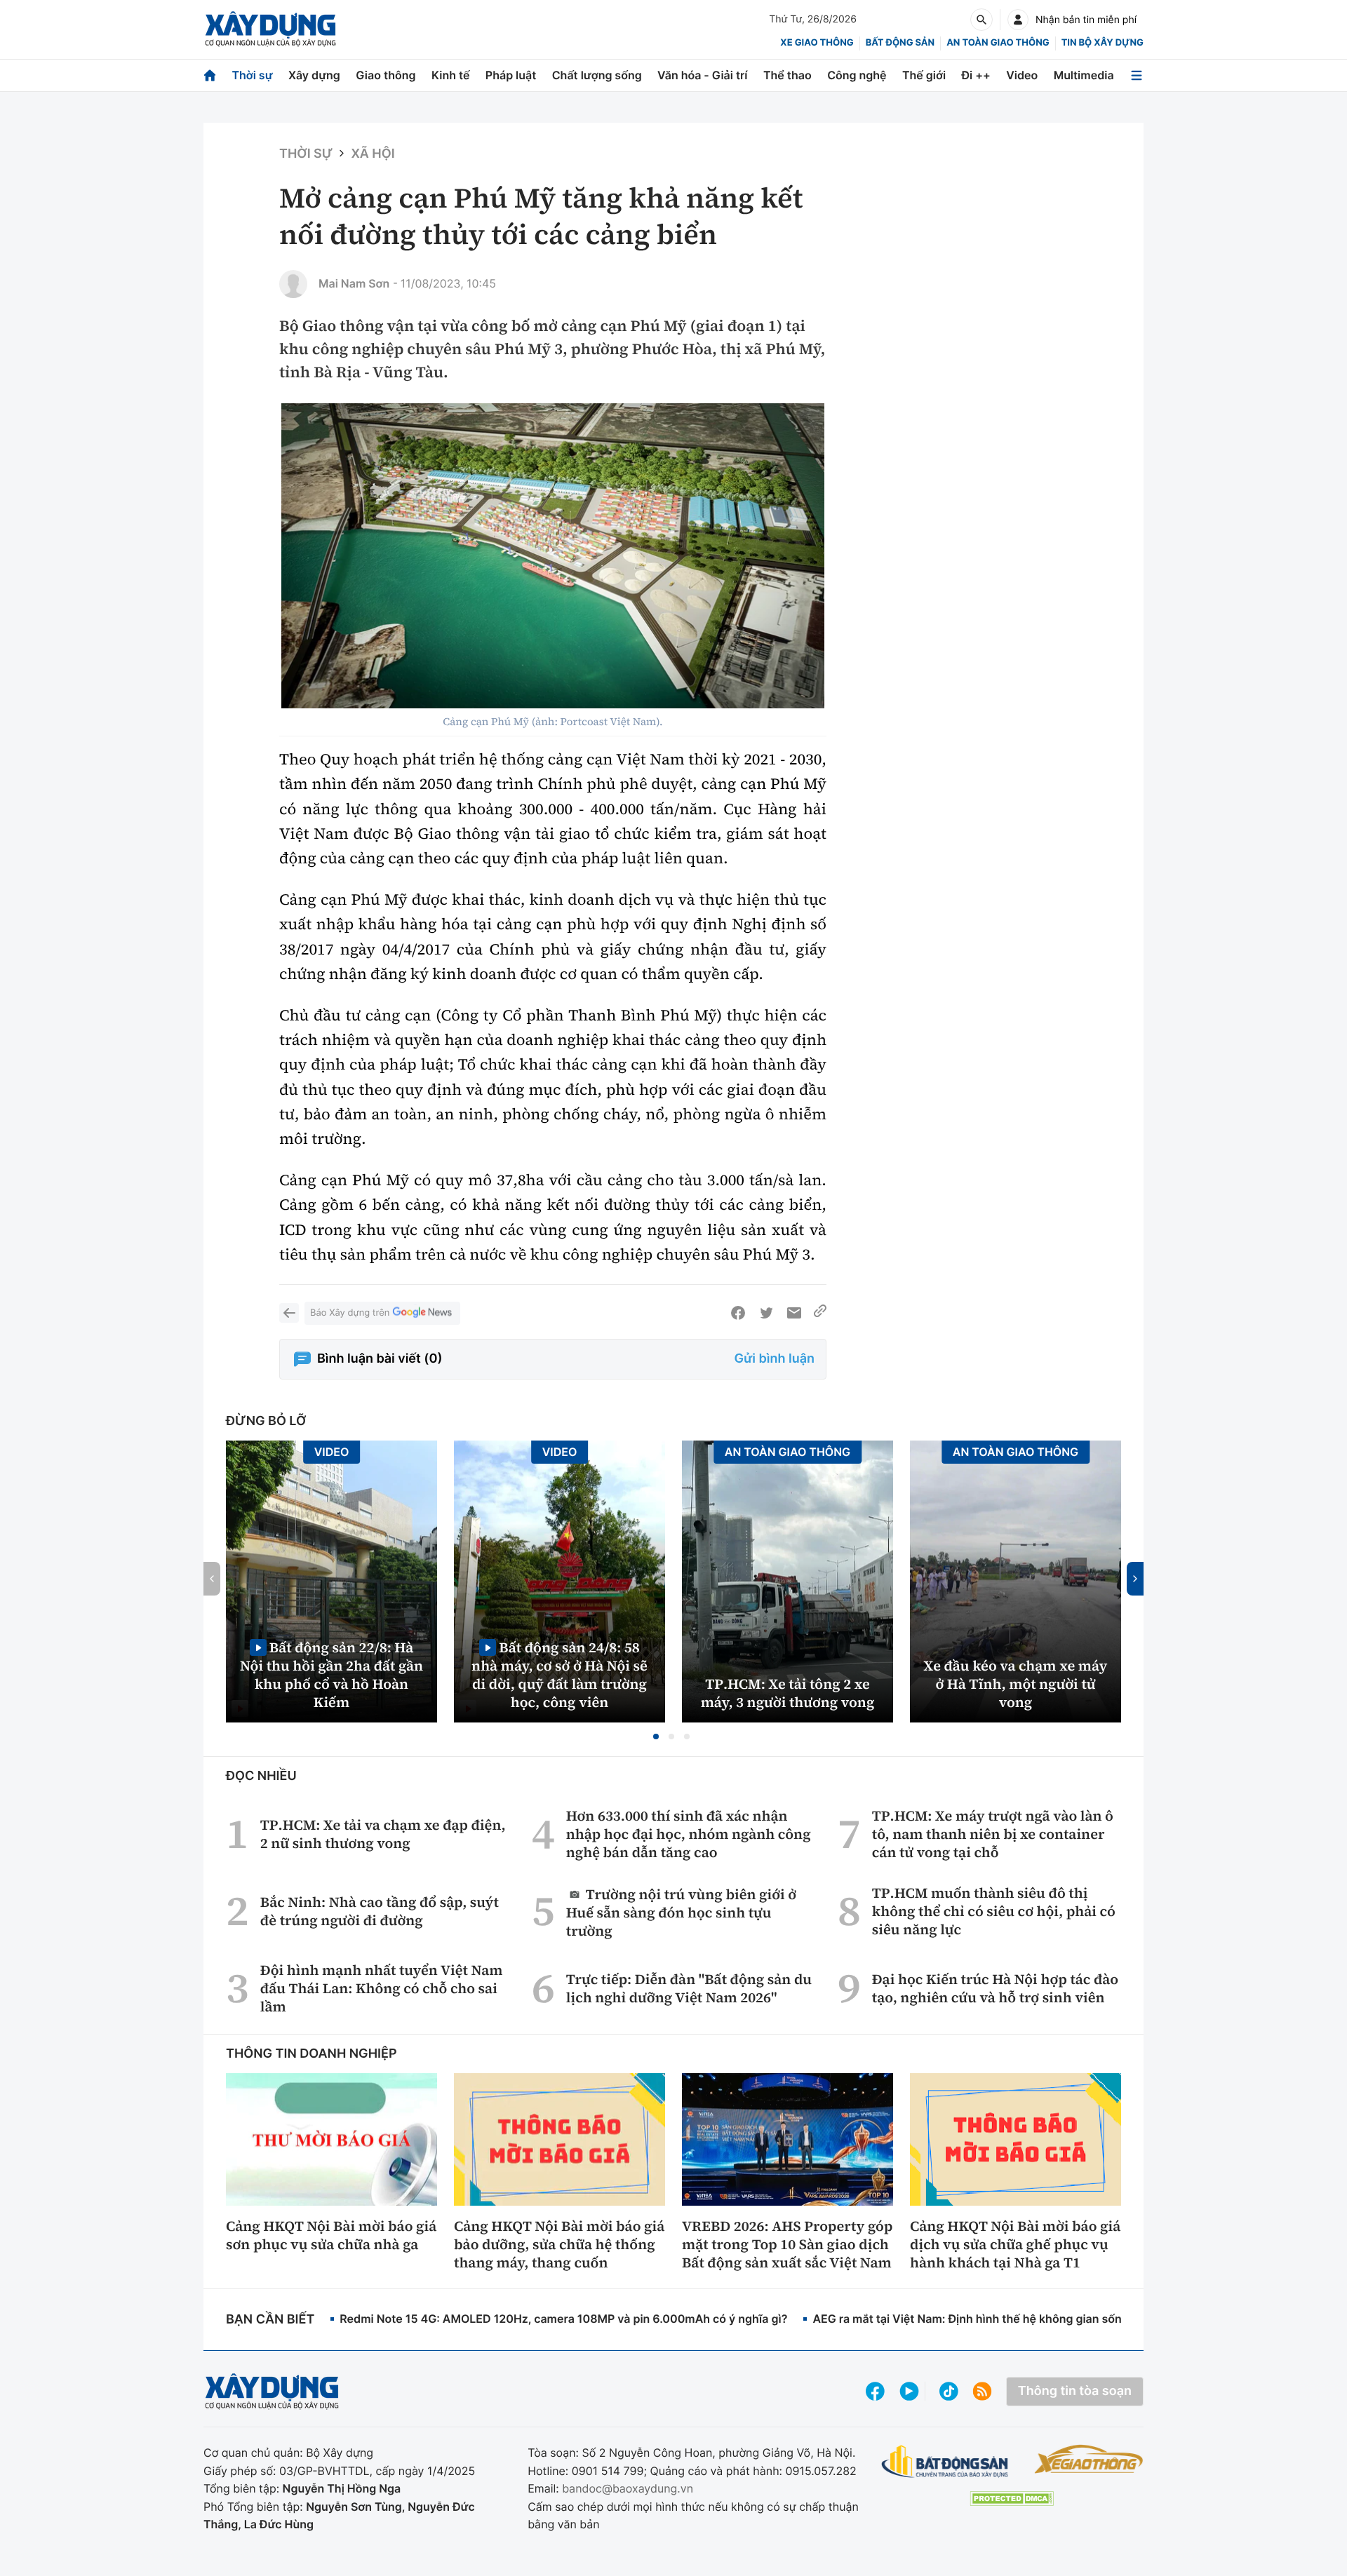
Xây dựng (314, 75)
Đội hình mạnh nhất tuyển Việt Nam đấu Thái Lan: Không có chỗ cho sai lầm (382, 1988)
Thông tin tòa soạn (1075, 2391)
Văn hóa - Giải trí (702, 75)
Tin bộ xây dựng (1103, 43)
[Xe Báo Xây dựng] (1088, 2459)
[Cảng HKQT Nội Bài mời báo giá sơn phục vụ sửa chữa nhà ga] (331, 2139)
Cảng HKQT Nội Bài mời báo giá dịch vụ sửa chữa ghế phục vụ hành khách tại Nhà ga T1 (1015, 2244)
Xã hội (373, 154)
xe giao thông (817, 43)
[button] (656, 1737)
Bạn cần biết (270, 2320)
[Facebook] (738, 1313)
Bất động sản (900, 43)
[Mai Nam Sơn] (293, 284)
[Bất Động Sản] (945, 2462)
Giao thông (386, 75)
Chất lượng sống (597, 75)
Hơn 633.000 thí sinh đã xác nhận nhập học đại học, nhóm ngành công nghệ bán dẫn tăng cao (689, 1834)
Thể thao (788, 75)
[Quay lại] (289, 1313)
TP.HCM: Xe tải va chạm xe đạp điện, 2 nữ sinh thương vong (383, 1834)
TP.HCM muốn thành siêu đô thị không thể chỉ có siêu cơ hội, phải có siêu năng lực (994, 1911)
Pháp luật (511, 75)
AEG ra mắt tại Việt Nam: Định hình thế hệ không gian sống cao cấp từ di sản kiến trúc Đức (1056, 2319)
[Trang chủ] (210, 75)
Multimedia (1084, 75)
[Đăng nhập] (1018, 20)
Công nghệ (857, 75)
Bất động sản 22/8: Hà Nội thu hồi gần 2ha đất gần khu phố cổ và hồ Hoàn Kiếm (331, 1674)
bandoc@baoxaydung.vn (628, 2488)
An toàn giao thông (998, 43)
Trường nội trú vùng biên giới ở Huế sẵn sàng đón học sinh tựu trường (681, 1912)
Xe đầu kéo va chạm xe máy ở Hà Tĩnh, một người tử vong (1016, 1684)
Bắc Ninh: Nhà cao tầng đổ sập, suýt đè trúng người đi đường (380, 1911)
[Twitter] (766, 1313)
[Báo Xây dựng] (270, 29)
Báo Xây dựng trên (350, 1313)
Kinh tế (451, 75)
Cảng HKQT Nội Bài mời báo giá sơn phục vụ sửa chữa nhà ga (331, 2235)
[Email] (794, 1313)
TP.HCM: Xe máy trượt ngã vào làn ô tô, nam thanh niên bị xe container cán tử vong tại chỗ (993, 1834)
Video (1022, 75)
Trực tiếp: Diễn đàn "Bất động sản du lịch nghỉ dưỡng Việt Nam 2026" (689, 1988)
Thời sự (252, 75)
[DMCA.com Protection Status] (1012, 2499)
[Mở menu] (1137, 75)
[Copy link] (820, 1313)
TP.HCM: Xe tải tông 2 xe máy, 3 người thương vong (788, 1693)
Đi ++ (976, 75)
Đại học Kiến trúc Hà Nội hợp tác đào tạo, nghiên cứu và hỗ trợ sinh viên (995, 1988)
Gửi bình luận (775, 1359)
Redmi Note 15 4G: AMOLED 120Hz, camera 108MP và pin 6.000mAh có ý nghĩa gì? (563, 2319)
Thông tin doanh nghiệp (311, 2054)
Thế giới (924, 75)
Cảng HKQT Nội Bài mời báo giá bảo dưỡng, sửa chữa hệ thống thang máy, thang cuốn (559, 2244)
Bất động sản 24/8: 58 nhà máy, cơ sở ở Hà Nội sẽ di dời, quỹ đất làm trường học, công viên (559, 1674)
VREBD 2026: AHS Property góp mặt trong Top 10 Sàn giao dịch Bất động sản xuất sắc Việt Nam (787, 2244)
